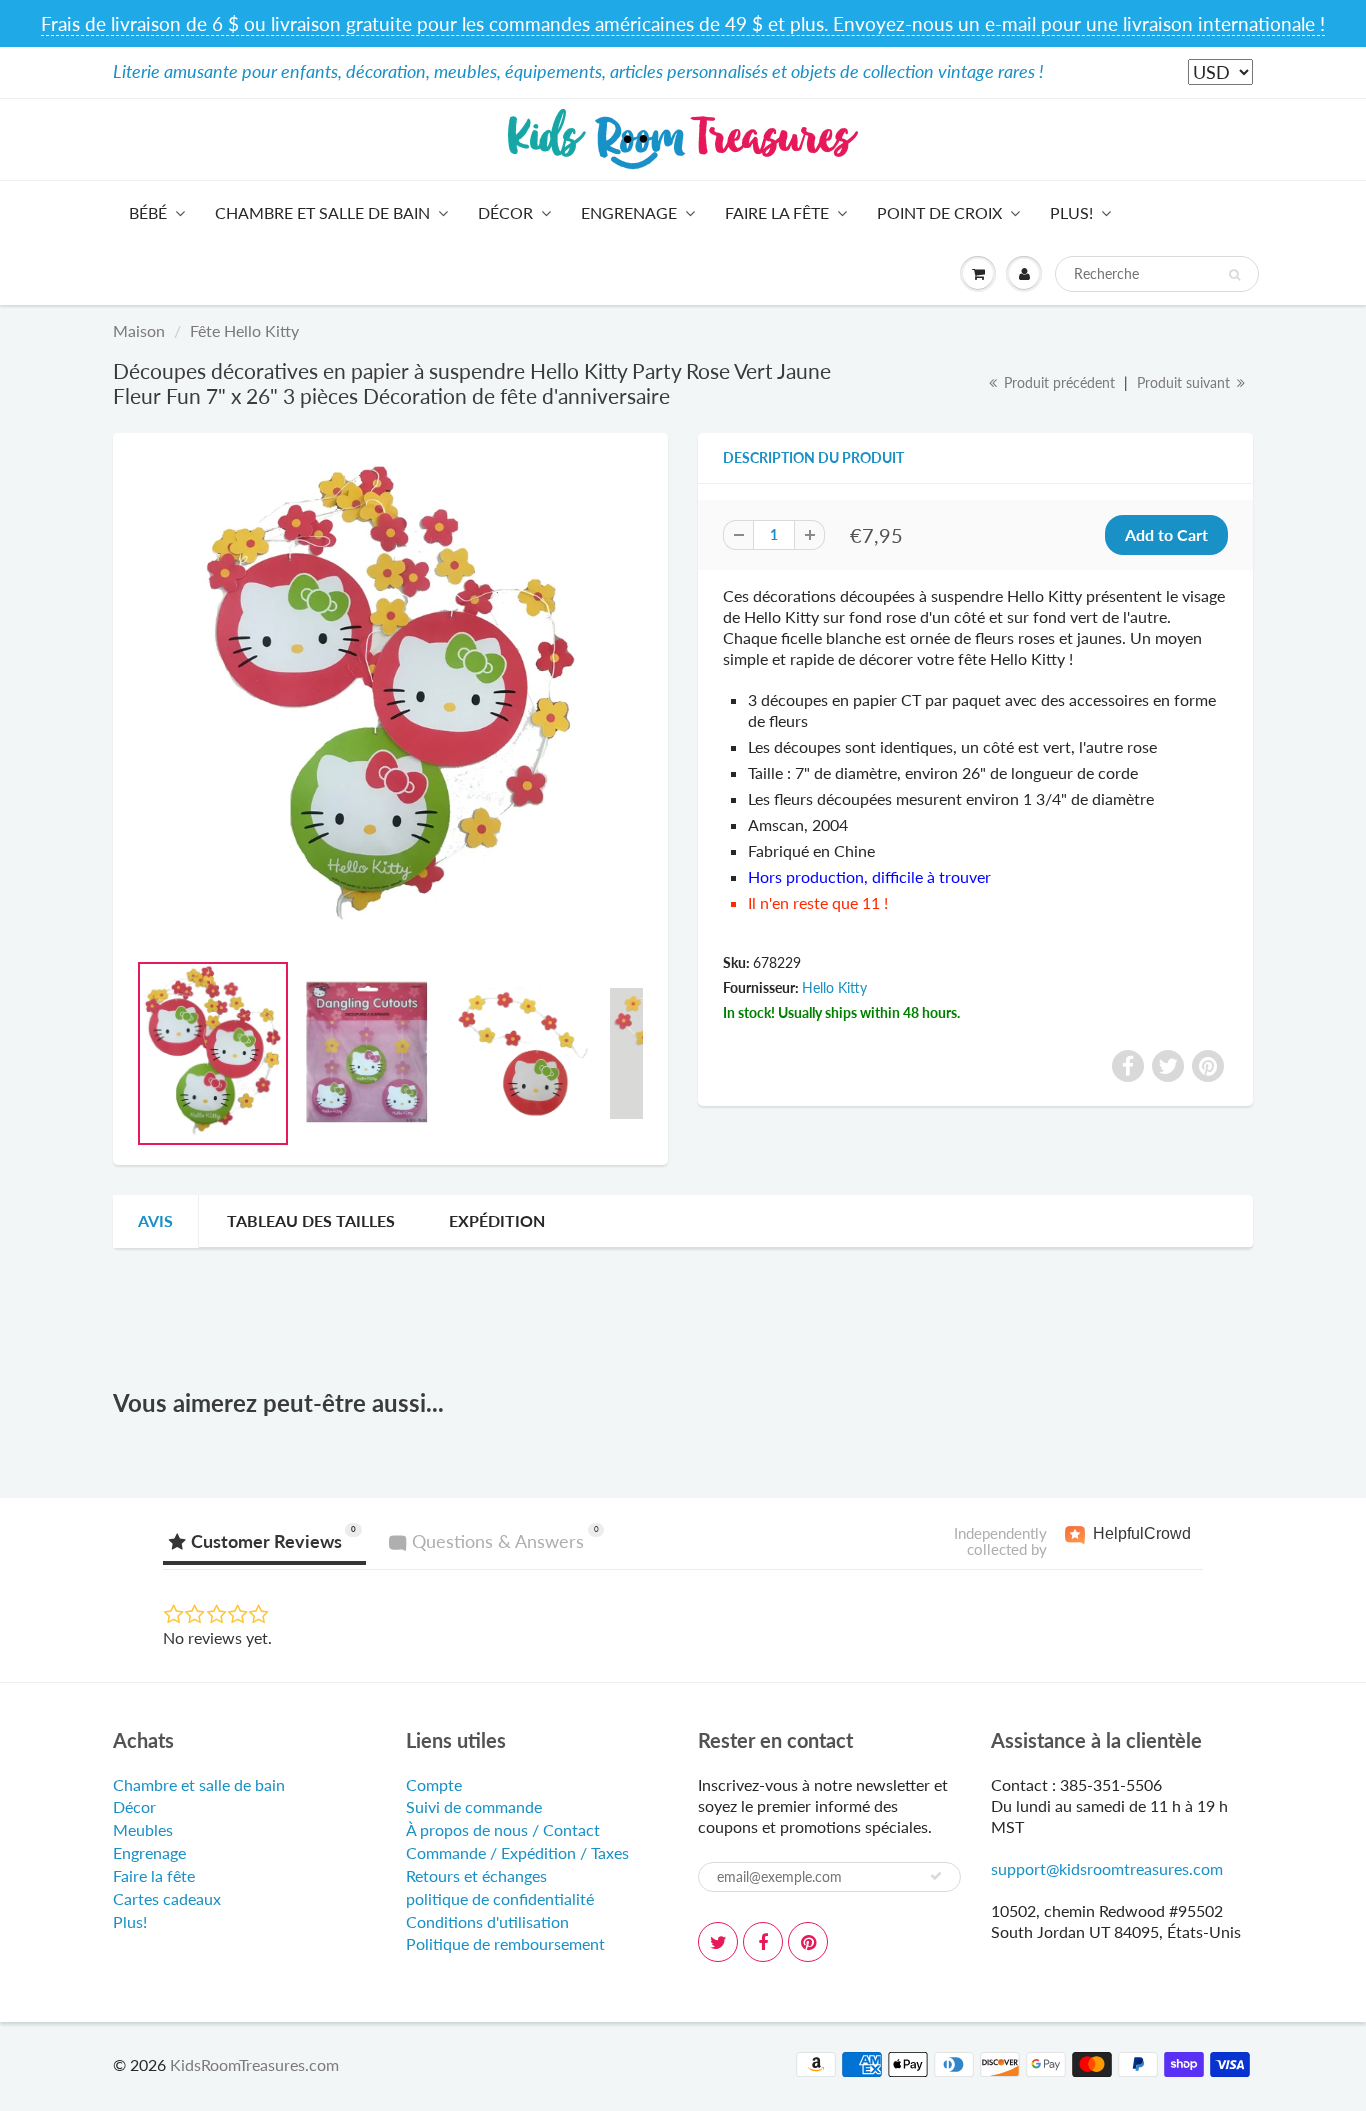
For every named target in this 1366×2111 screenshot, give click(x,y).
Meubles (143, 1829)
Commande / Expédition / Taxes (517, 1852)
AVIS (155, 1220)
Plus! (1071, 212)
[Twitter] (718, 1942)
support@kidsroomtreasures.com (1107, 1868)
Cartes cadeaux (167, 1898)
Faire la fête (777, 212)
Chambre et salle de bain (322, 212)
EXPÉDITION (497, 1220)
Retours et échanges (476, 1875)
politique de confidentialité (500, 1898)
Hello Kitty (834, 987)
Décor (505, 212)
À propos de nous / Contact (503, 1829)
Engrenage (629, 212)
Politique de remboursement (505, 1943)
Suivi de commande (474, 1806)
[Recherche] (1234, 275)
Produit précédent (1057, 382)
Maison (139, 330)
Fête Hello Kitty (244, 330)
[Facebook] (763, 1942)
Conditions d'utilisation (487, 1921)
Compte (434, 1784)
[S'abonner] (936, 1876)
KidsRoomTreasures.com (254, 2064)
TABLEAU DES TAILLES (311, 1220)
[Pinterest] (808, 1942)
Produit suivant (1185, 382)
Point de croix (939, 212)
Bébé (148, 212)
